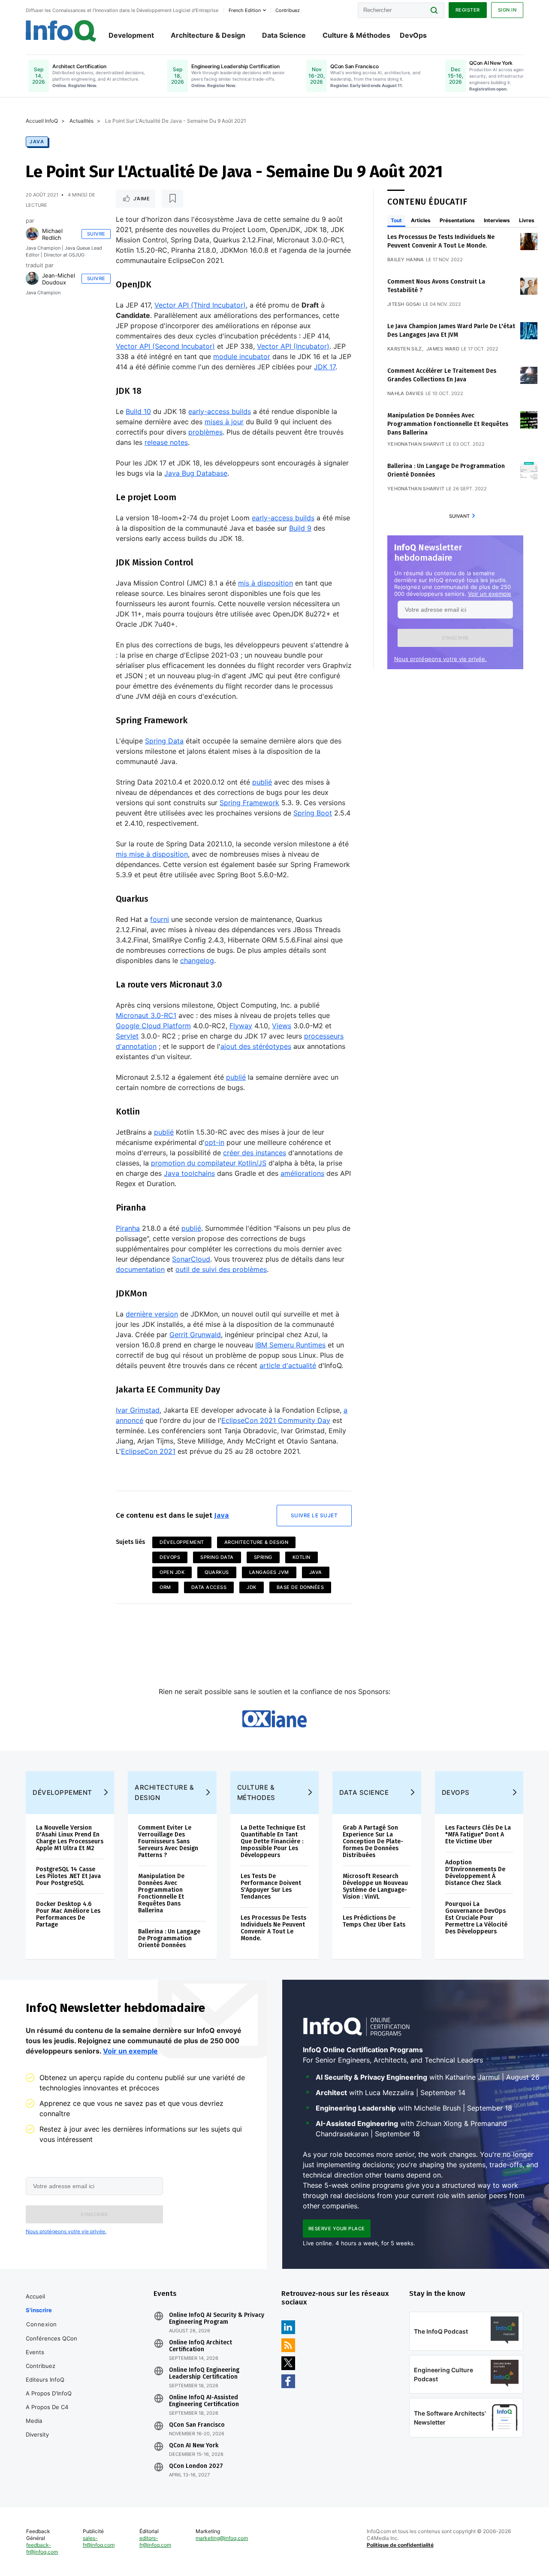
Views (282, 1026)
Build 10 (138, 411)
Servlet (127, 1036)
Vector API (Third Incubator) (200, 305)
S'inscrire (39, 2310)
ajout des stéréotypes (256, 1046)
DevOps (413, 35)
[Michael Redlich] (32, 234)
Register (468, 10)
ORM (165, 1587)
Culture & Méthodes (356, 35)
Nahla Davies (406, 393)
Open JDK (172, 1572)
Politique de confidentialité (400, 2545)
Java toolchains (189, 1173)
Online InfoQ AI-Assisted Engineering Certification (204, 2401)
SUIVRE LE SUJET (314, 1515)
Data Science (284, 35)
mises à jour (224, 422)
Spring (263, 1557)
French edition (245, 10)
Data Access (209, 1587)
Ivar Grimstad (138, 1410)
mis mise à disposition (152, 854)
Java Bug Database (196, 473)
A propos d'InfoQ (49, 2393)
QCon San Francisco (197, 2425)
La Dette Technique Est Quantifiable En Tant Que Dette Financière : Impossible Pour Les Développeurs (273, 1841)
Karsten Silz (405, 349)
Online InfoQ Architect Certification (201, 2346)
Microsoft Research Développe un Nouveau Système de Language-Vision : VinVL (375, 1886)
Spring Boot (313, 813)
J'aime (142, 199)
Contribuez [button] (288, 10)
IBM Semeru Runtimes (290, 1345)
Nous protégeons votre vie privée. (440, 659)
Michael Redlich (52, 234)
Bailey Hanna (406, 260)
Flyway (241, 1026)
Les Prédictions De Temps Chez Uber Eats (374, 1921)
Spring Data (164, 741)
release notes (166, 442)
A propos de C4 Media (47, 2414)
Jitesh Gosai (404, 304)
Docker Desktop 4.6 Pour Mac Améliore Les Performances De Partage (68, 1914)
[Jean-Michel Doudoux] (32, 278)
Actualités (81, 121)
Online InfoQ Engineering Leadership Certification (204, 2374)
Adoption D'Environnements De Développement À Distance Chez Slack (475, 1873)
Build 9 (300, 528)
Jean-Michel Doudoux (59, 279)
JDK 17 (325, 367)
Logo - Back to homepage (61, 31)
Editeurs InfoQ (45, 2380)
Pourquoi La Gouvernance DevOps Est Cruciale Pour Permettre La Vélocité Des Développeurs (476, 1918)
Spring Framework (249, 803)
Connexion (42, 2324)
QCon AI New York (194, 2446)
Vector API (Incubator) (293, 346)
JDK (252, 1587)
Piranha (128, 1228)
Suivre (96, 234)
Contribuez (41, 2366)
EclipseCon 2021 (148, 1451)
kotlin (302, 1557)
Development (131, 35)
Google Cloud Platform (153, 1026)
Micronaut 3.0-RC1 (146, 1015)
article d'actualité (288, 1365)
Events (35, 2352)
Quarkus (217, 1572)
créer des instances (255, 1153)
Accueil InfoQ (42, 121)
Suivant (459, 516)
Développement (182, 1542)
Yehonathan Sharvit (416, 444)
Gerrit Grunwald (195, 1335)
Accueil (35, 2296)
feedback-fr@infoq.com (42, 2548)
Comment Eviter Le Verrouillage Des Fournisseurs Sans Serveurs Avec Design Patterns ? (168, 1841)
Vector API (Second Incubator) (165, 346)
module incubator (242, 356)
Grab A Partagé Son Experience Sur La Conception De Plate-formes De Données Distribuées (373, 1841)
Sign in (507, 10)
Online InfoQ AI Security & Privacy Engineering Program (217, 2319)
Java (37, 142)
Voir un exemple (490, 594)
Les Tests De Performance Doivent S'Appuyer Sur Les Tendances (271, 1886)
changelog (197, 960)
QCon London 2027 (196, 2466)
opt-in (214, 1142)
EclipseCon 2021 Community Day (276, 1420)
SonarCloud (191, 1259)
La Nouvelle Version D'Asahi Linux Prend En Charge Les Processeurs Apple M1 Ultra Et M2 (70, 1838)
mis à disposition (265, 583)
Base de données (300, 1587)
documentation (140, 1269)
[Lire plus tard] (172, 199)
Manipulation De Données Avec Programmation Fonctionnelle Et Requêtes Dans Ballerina (448, 424)
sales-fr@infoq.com (99, 2541)
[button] (455, 638)
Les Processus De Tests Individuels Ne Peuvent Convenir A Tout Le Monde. (273, 1928)
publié (262, 782)
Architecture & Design (208, 35)
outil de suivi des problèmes (221, 1269)
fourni (160, 919)
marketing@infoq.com (222, 2538)
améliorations (302, 1173)
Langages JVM (269, 1572)
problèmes (205, 432)
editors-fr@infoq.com (155, 2541)
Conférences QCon (51, 2338)
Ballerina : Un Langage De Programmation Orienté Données (169, 1938)
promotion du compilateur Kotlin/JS (209, 1163)
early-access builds (220, 411)
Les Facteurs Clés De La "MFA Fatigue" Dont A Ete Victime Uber (478, 1835)
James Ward (443, 349)
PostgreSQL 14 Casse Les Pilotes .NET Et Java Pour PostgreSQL (68, 1876)
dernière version (152, 1314)
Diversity (37, 2434)
